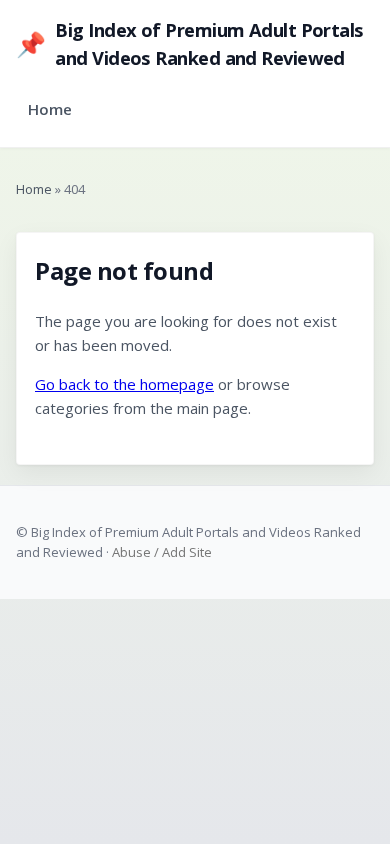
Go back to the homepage (124, 384)
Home (50, 109)
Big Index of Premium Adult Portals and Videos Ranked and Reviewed (190, 43)
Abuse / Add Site (162, 552)
